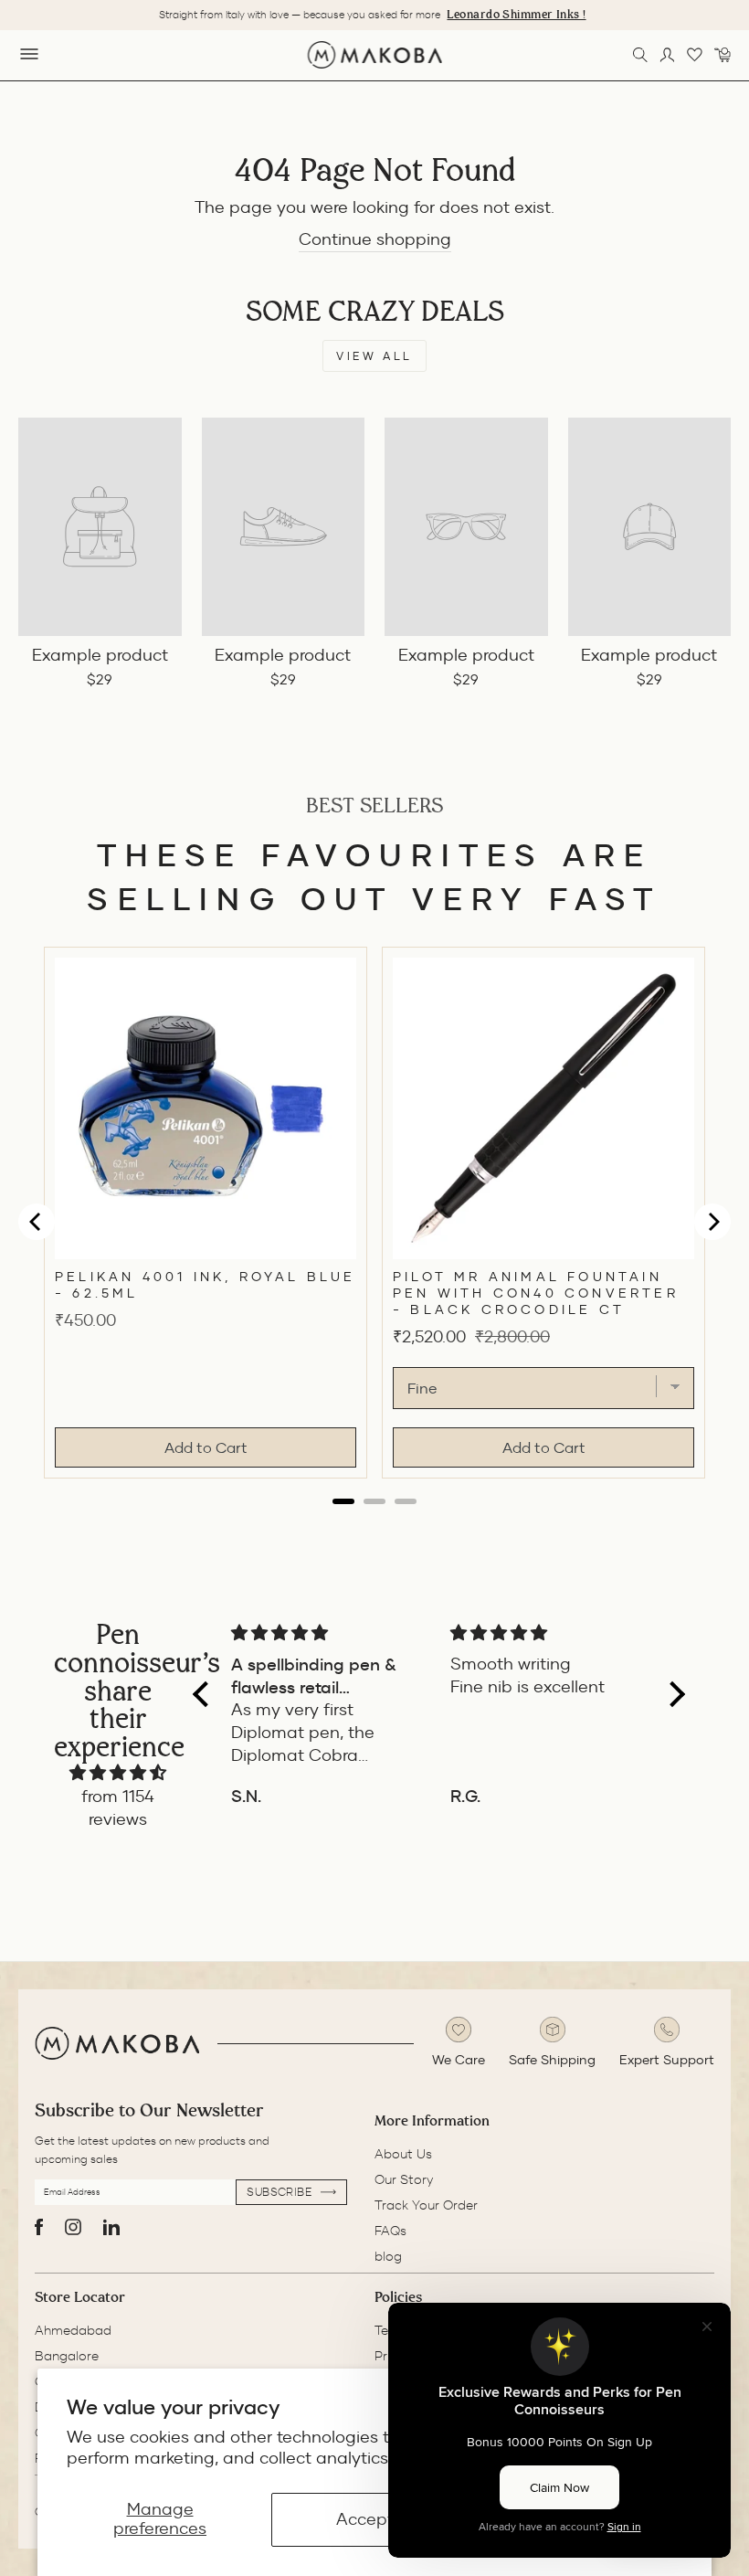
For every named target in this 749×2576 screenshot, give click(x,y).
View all (374, 356)
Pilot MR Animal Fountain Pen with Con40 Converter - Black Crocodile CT (536, 1293)
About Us (403, 2154)
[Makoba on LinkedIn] (111, 2227)
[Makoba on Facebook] (39, 2227)
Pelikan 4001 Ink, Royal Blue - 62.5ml (206, 1285)
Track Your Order (426, 2205)
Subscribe (281, 2192)
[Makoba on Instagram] (73, 2227)
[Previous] (37, 1222)
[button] (206, 1694)
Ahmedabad (73, 2330)
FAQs (390, 2231)
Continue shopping (375, 239)
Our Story (404, 2179)
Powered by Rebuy (374, 1519)
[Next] (712, 1222)
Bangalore (67, 2356)
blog (388, 2256)
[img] (118, 1773)
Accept (365, 2519)
